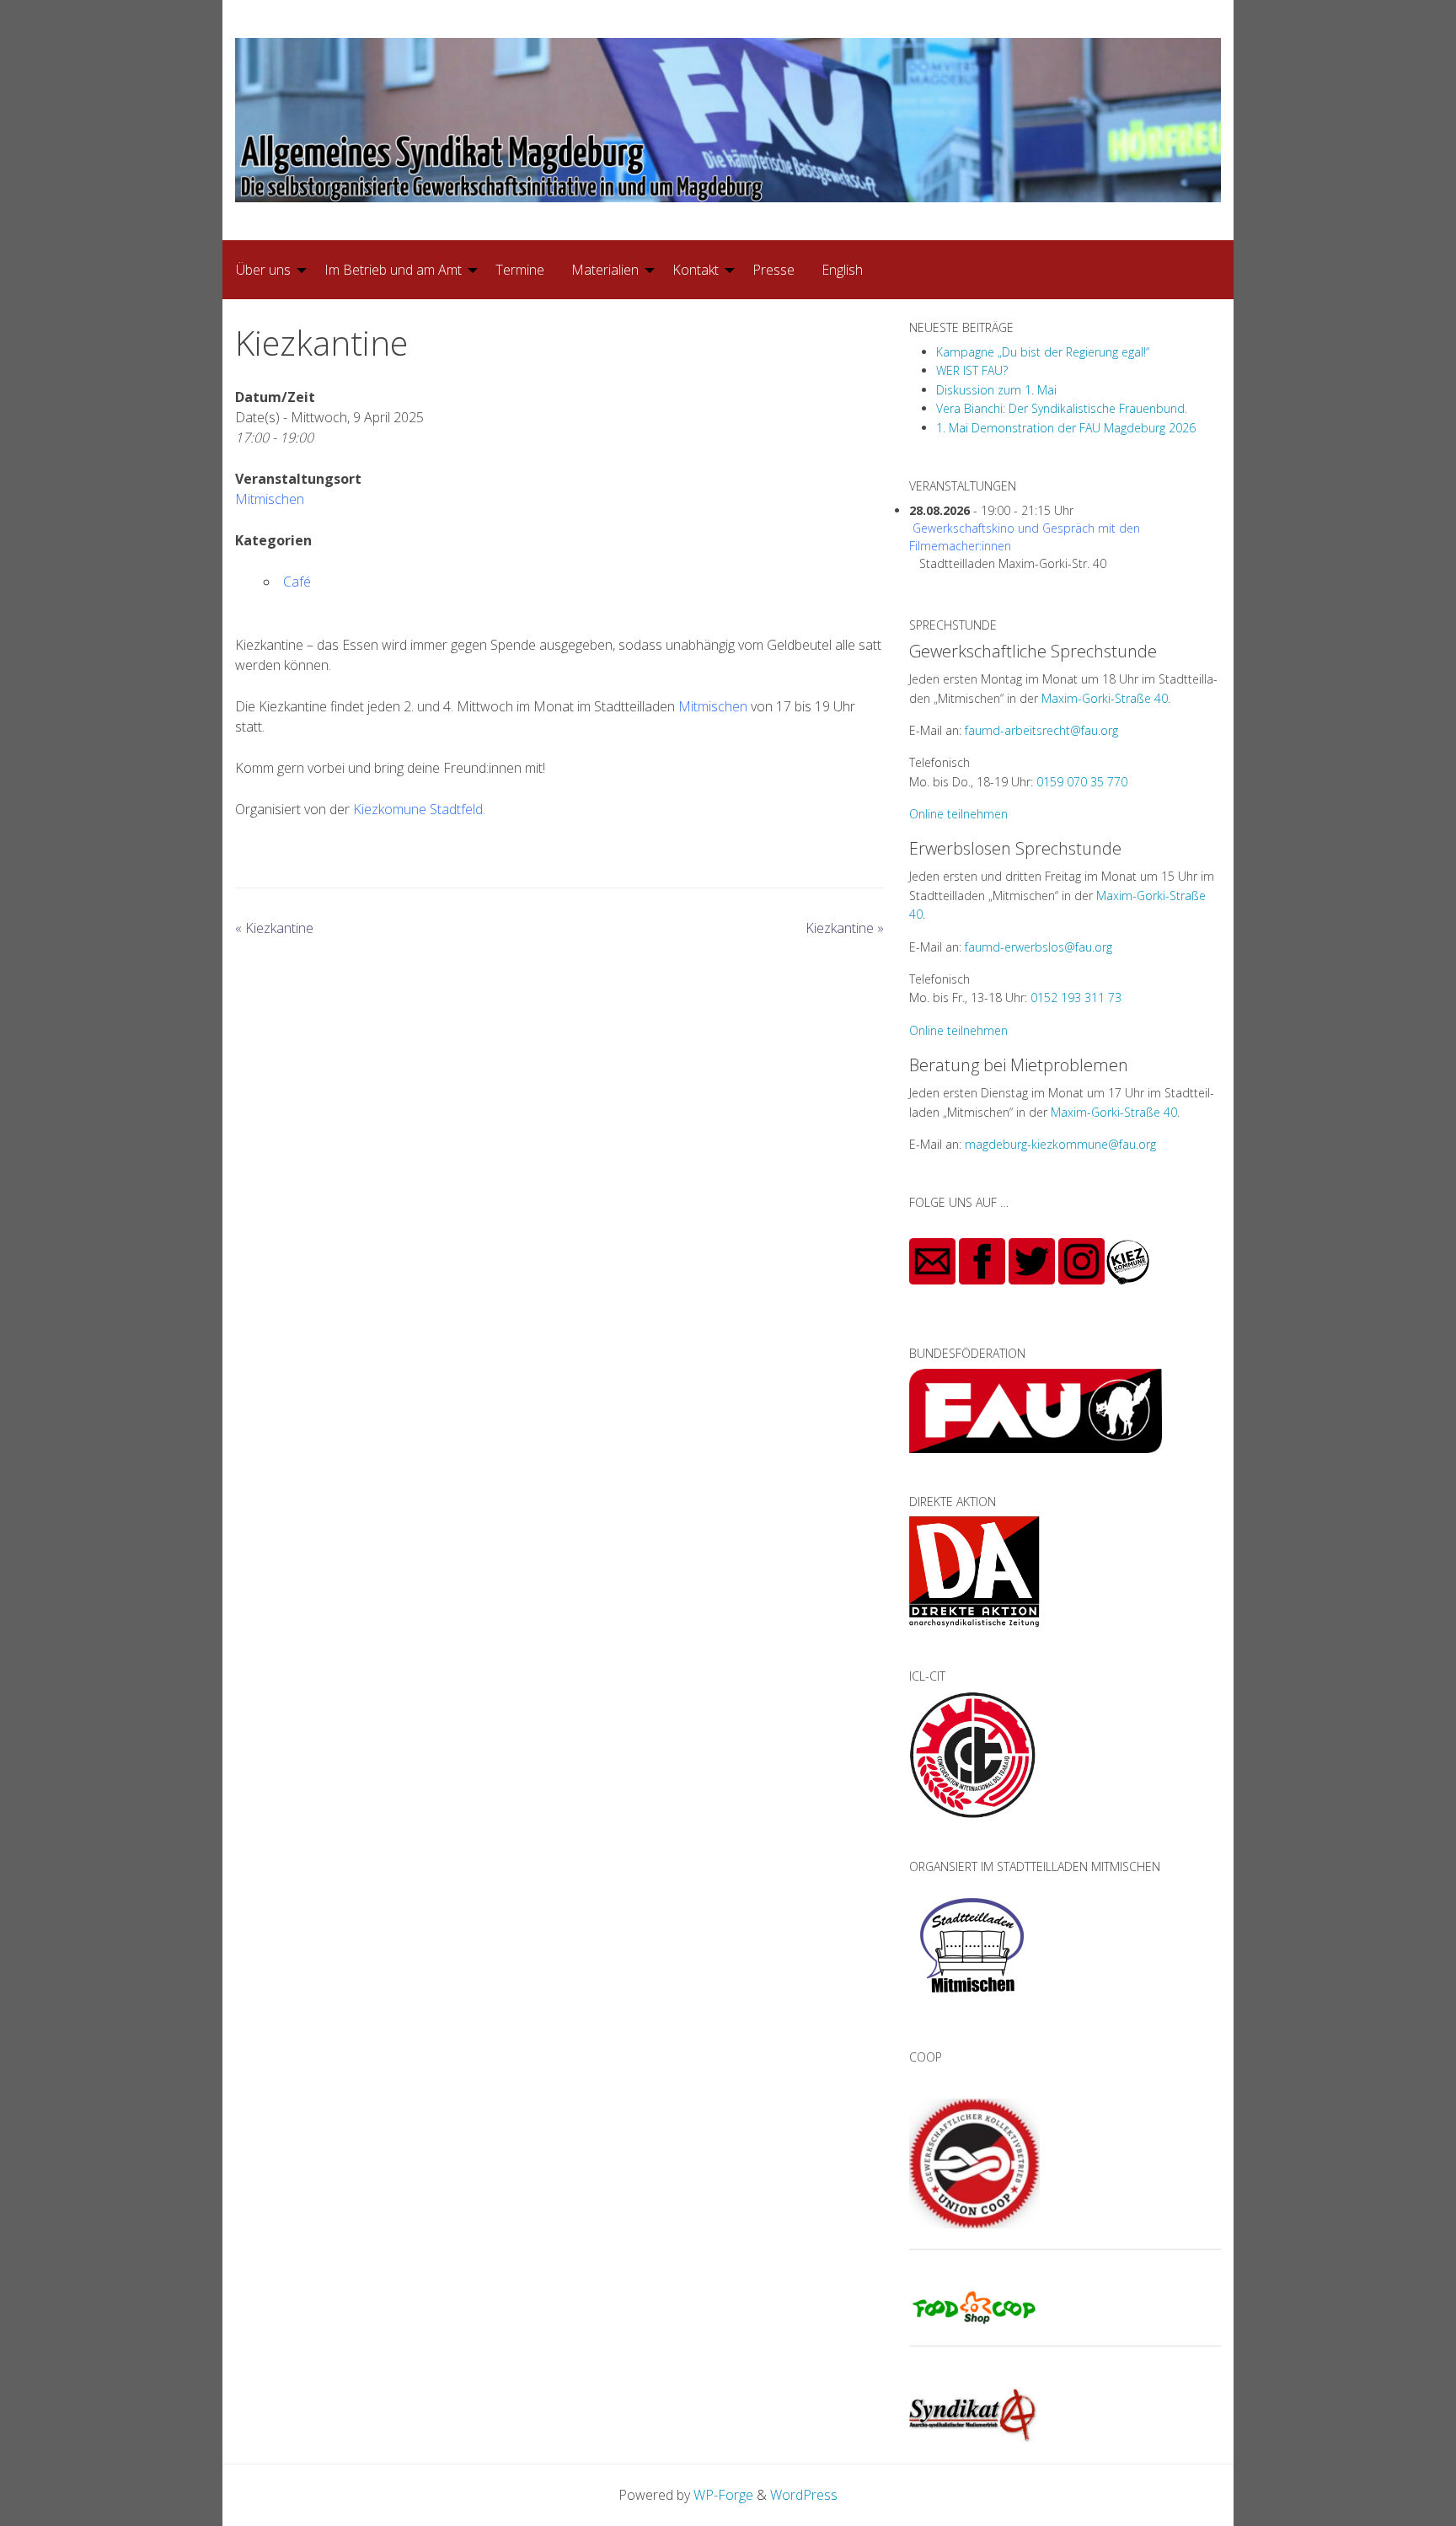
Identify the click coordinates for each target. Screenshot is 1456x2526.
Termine (520, 270)
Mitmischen (270, 499)
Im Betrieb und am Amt (393, 270)
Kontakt (696, 270)
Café (297, 582)
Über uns (263, 270)
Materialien (605, 270)
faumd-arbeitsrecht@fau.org (1041, 730)
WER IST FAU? (972, 370)
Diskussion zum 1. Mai (996, 390)
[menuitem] (267, 270)
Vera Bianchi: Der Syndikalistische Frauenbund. (1062, 408)
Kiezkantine (274, 928)
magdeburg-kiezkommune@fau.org (1060, 1144)
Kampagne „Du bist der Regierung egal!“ (1043, 352)
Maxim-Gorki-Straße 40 (1105, 698)
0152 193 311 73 (1076, 998)
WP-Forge (723, 2495)
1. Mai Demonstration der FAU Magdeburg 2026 (1066, 428)
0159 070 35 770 (1082, 782)
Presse (773, 270)
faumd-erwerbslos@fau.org (1038, 947)
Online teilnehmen (958, 814)
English (842, 270)
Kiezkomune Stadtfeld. (419, 809)
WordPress (804, 2495)
